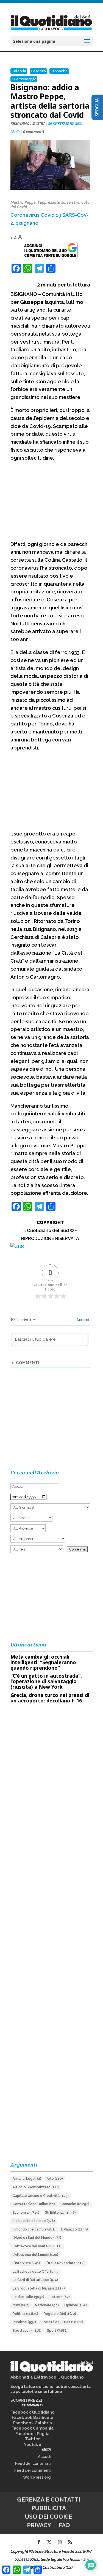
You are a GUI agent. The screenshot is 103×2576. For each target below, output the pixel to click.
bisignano (27, 223)
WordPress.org (37, 2477)
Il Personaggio (24, 79)
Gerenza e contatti (49, 2499)
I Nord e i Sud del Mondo (37, 2238)
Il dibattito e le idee (34, 2221)
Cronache (59, 71)
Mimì (21, 2305)
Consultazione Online (34, 2204)
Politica (25, 2314)
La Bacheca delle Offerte (36, 2272)
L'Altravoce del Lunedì (35, 2255)
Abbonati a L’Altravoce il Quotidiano (47, 2377)
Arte (55, 2179)
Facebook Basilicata (33, 2417)
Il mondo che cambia (34, 2229)
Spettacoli (27, 2331)
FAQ (64, 2525)
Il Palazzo (74, 2229)
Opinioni (76, 2305)
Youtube (33, 2444)
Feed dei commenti (33, 2470)
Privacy (39, 2525)
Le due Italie (28, 2297)
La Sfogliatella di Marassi (39, 2288)
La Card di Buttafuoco (35, 2280)
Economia (26, 2213)
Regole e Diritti (60, 2314)
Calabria (19, 71)
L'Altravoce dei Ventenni (37, 2246)
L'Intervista (26, 2263)
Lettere (60, 2297)
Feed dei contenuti (33, 2463)
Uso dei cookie (49, 2517)
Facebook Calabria (33, 2423)
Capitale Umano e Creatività (41, 2196)
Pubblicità (49, 2508)
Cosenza (38, 71)
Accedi (82, 1320)
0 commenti (34, 132)
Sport (57, 2331)
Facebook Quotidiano (33, 2412)
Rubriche (24, 2322)
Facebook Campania (33, 2428)
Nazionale (47, 2305)
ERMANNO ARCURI (27, 124)
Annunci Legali (27, 2179)
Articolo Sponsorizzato (36, 2187)
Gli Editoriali (60, 2213)
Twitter (32, 2439)
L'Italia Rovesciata (65, 2263)
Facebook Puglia (32, 2434)
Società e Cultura (62, 2322)
